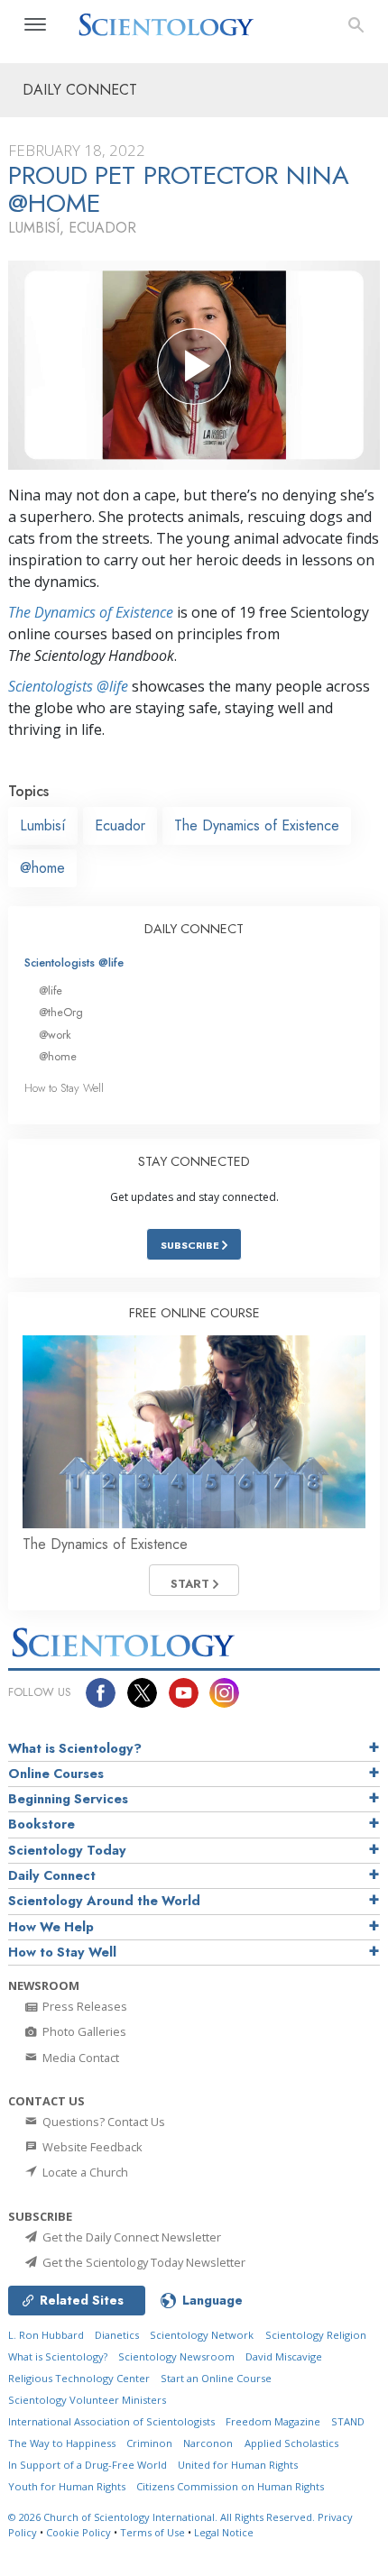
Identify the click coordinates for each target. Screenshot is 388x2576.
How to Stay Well (64, 1088)
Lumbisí (43, 825)
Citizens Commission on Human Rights (230, 2486)
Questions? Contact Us (102, 2122)
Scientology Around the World (104, 1901)
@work (55, 1035)
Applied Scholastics (291, 2443)
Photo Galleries (83, 2031)
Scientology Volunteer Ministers (87, 2400)
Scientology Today (67, 1850)
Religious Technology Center (79, 2378)
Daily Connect (52, 1875)
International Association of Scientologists (111, 2421)
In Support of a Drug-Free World (88, 2465)
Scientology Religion (316, 2335)
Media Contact (79, 2058)
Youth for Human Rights (67, 2486)
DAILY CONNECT (194, 929)
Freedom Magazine (273, 2421)
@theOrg (61, 1012)
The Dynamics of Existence (91, 612)
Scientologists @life (74, 963)
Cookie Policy (79, 2532)
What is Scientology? (75, 1748)
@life (51, 990)
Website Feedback (91, 2147)
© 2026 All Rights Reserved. (163, 2517)
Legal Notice (224, 2532)
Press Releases (83, 2006)
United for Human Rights (238, 2465)
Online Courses (56, 1774)
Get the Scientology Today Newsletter (143, 2262)
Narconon (208, 2443)
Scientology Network (202, 2335)
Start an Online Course (216, 2378)
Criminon (149, 2443)
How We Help (51, 1927)
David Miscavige (284, 2356)
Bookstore (42, 1824)
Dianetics (117, 2335)
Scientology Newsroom (176, 2356)
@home (42, 868)
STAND (348, 2421)
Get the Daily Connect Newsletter (130, 2237)
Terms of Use (152, 2532)
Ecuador (120, 825)
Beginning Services (68, 1799)
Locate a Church (84, 2172)
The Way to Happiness (62, 2443)
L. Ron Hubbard (46, 2335)
